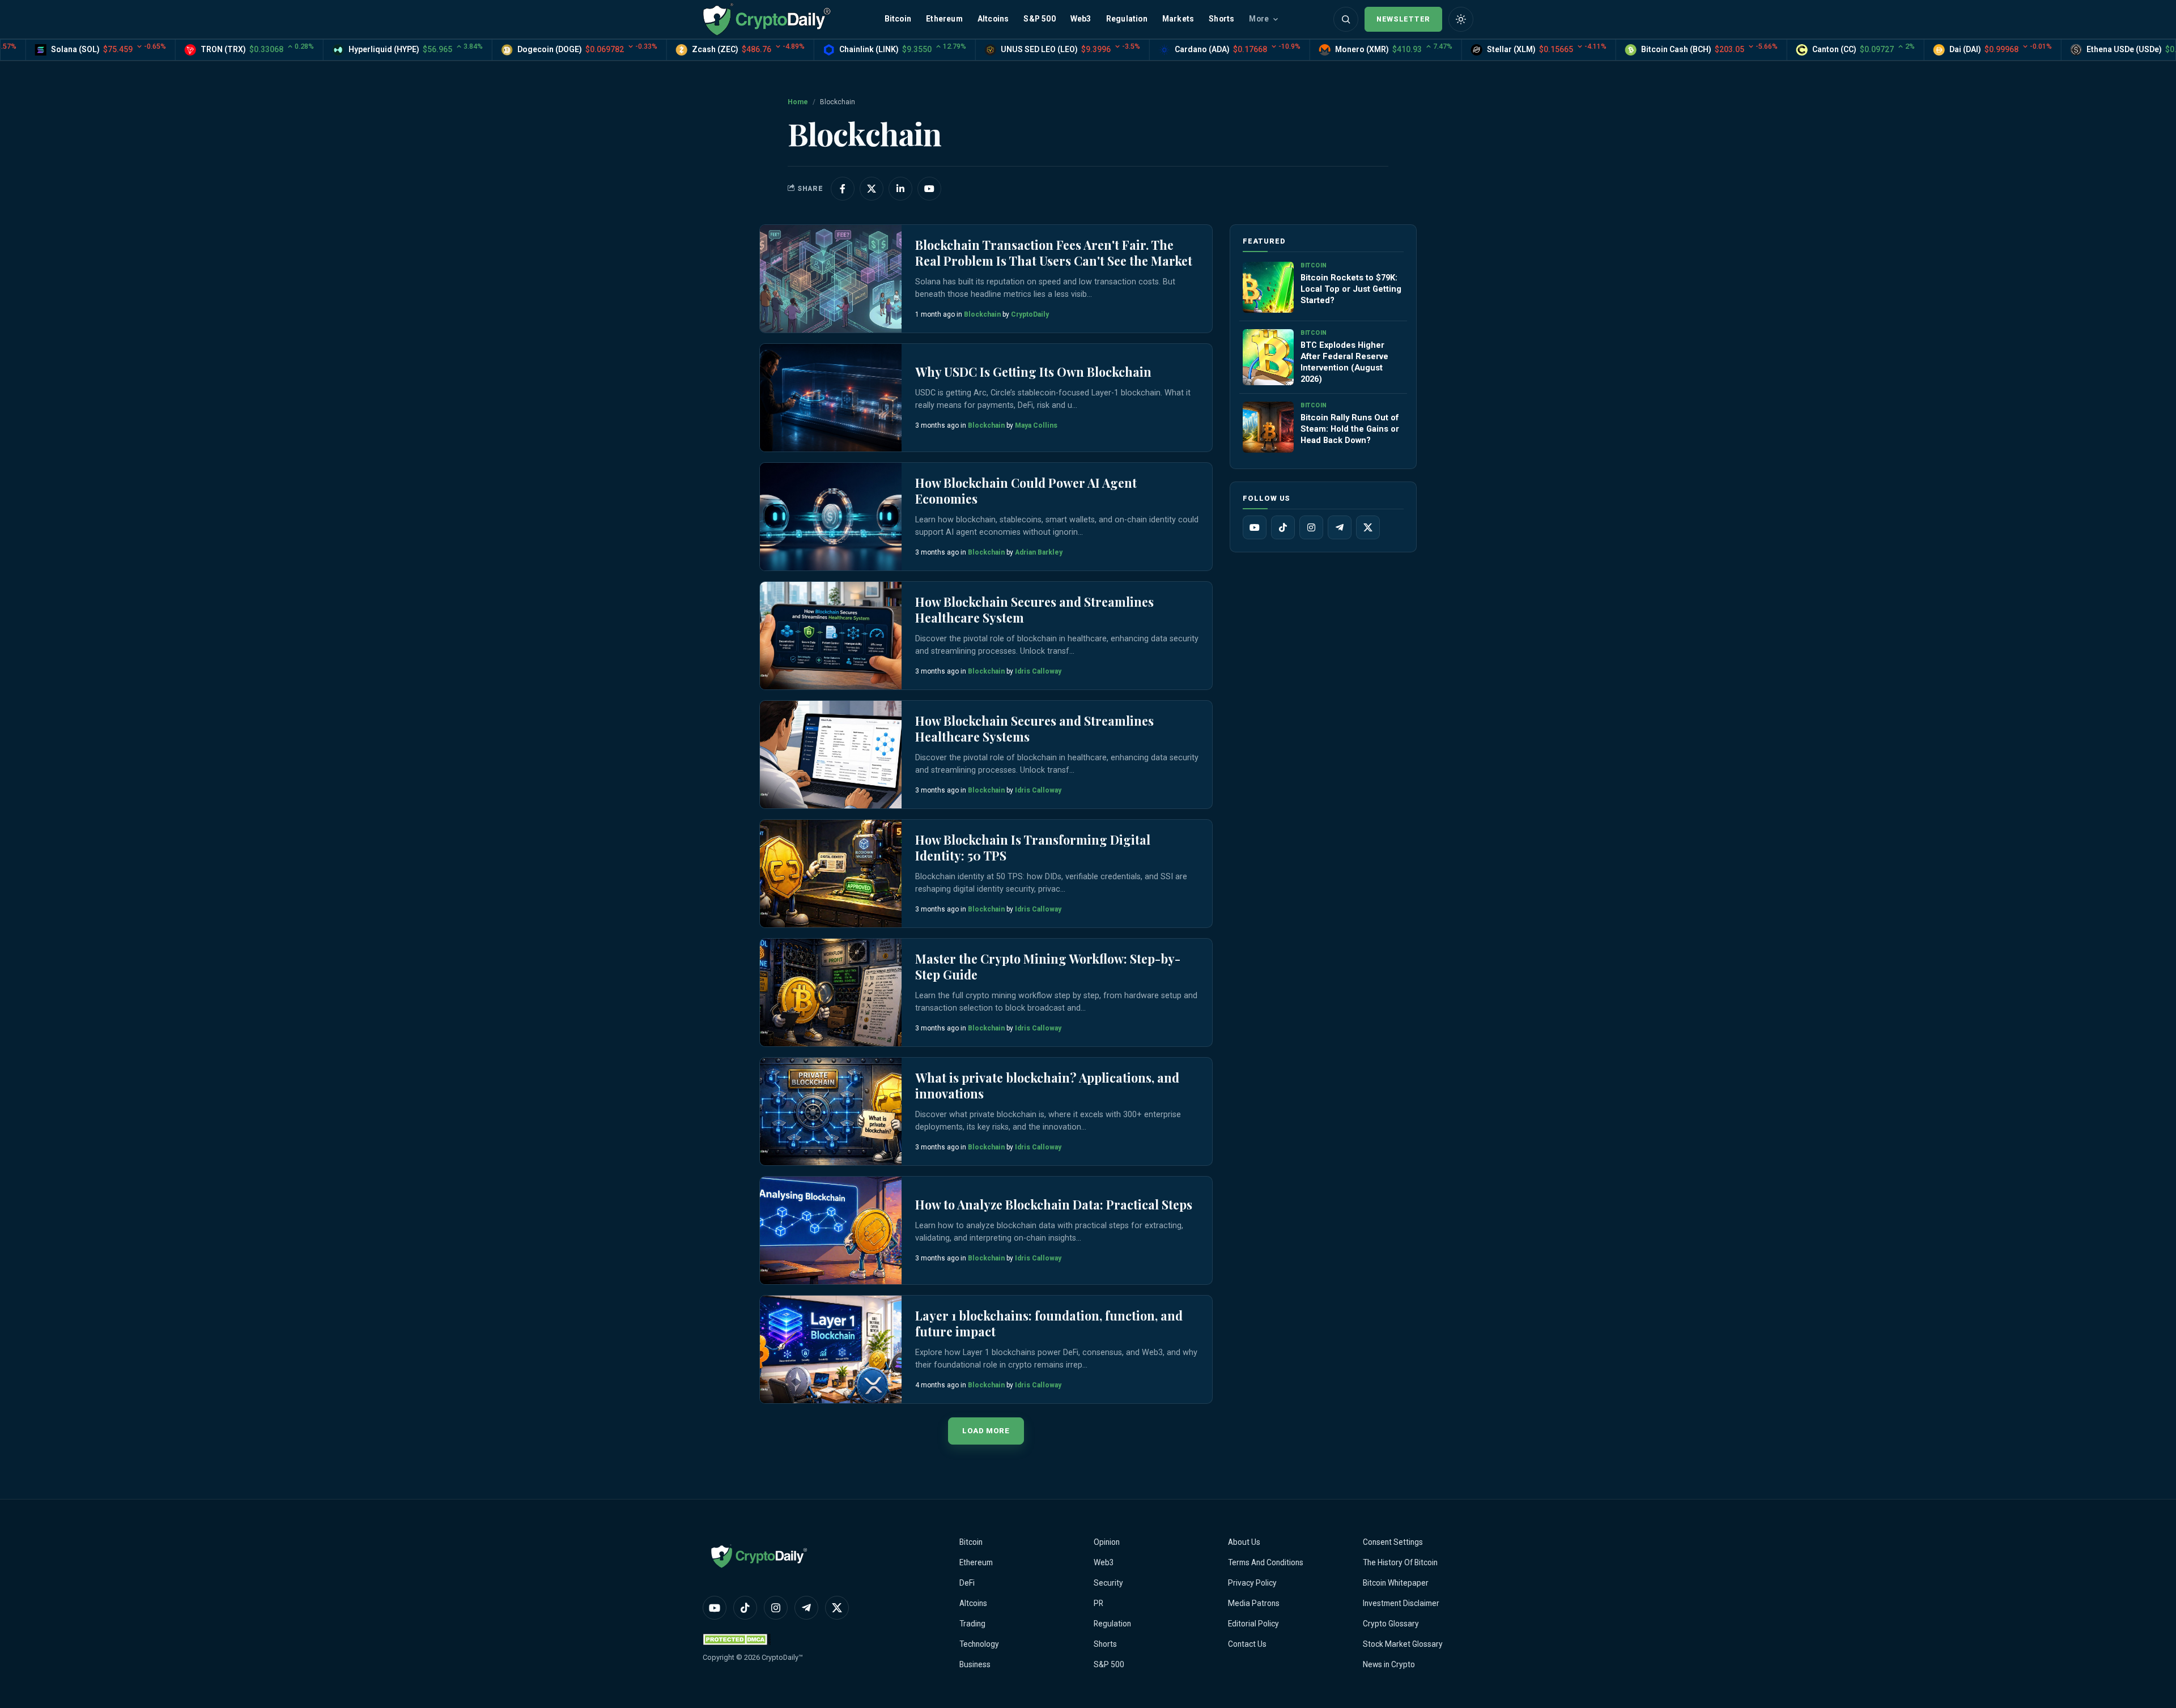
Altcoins (993, 19)
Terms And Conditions (1266, 1562)
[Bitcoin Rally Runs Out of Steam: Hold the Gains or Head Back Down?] (1268, 427)
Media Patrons (1254, 1603)
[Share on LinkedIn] (900, 189)
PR (1098, 1603)
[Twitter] (1368, 527)
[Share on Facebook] (843, 189)
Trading (972, 1624)
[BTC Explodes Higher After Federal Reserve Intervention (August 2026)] (1268, 357)
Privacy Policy (1252, 1583)
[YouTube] (1255, 527)
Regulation (1127, 19)
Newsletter (1403, 19)
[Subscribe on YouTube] (929, 189)
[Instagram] (1311, 527)
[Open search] (1346, 19)
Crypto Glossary (1391, 1624)
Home (798, 102)
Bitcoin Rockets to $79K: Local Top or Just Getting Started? (1351, 289)
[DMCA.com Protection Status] (737, 1639)
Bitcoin (898, 19)
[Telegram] (1340, 527)
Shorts (1221, 19)
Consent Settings (1393, 1542)
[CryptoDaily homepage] (767, 19)
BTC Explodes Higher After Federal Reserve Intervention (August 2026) (1344, 362)
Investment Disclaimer (1401, 1603)
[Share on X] (872, 189)
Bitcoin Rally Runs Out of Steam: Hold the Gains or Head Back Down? (1350, 429)
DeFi (967, 1583)
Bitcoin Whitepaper (1396, 1583)
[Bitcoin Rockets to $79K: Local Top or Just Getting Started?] (1268, 287)
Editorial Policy (1253, 1624)
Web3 (1081, 19)
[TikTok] (1283, 527)
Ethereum (944, 19)
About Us (1244, 1542)
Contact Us (1247, 1644)
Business (975, 1664)
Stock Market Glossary (1403, 1644)
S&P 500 (1039, 19)
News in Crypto (1389, 1664)
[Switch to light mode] (1461, 19)
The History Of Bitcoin (1400, 1562)
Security (1108, 1583)
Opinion (1107, 1542)
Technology (979, 1644)
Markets (1178, 19)
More (1259, 19)
